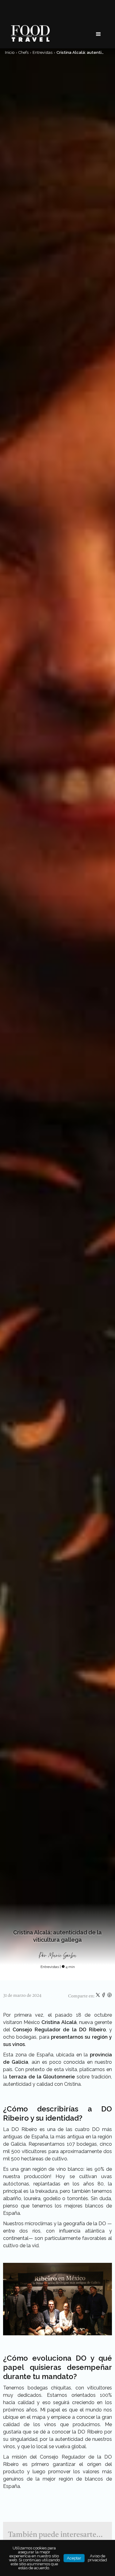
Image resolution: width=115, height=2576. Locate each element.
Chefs (23, 52)
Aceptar (74, 2558)
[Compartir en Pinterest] (109, 1996)
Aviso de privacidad (97, 2558)
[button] (98, 34)
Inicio (10, 52)
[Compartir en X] (98, 1996)
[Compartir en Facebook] (104, 1996)
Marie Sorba (62, 1956)
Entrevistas (42, 52)
